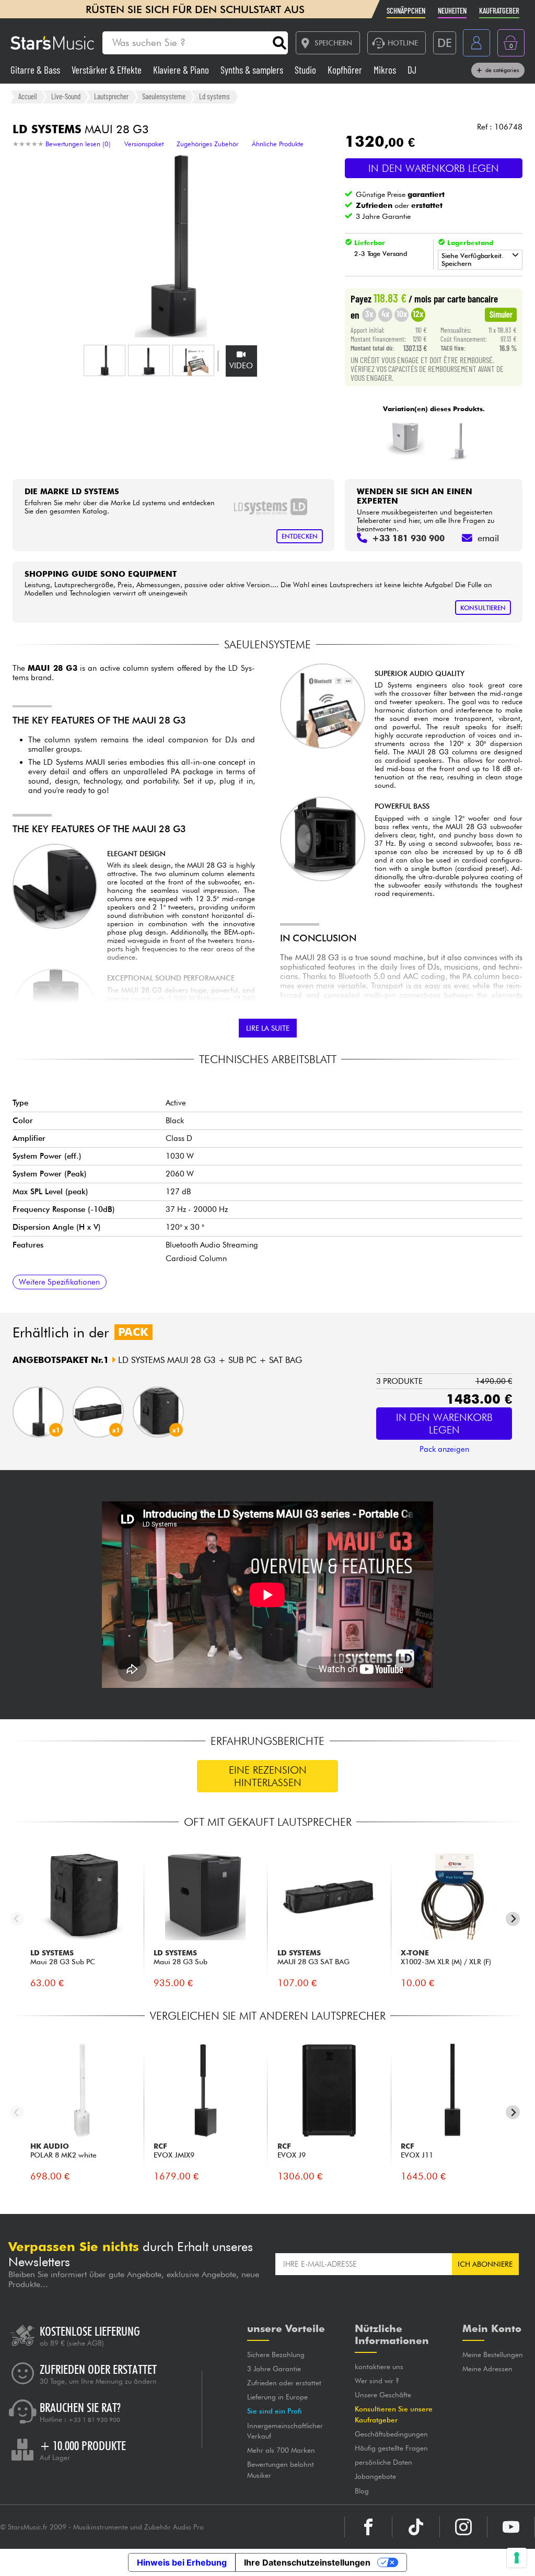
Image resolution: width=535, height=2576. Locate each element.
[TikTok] (416, 2527)
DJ (412, 70)
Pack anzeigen (444, 1449)
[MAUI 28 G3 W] (460, 440)
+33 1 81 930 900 (94, 2420)
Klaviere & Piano (182, 70)
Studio (306, 70)
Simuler (501, 314)
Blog (362, 2491)
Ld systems (214, 96)
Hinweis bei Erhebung (182, 2562)
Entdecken (300, 536)
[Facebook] (368, 2527)
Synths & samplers (253, 70)
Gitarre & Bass (36, 70)
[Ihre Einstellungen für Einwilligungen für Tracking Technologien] (517, 2558)
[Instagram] (463, 2527)
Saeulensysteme (164, 96)
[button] (104, 360)
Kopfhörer (346, 70)
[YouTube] (511, 2527)
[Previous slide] (17, 1919)
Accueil (28, 96)
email (488, 538)
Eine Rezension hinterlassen (268, 1776)
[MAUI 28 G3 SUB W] (405, 440)
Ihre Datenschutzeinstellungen (307, 2562)
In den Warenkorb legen (434, 168)
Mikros (386, 70)
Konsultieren (483, 608)
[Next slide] (513, 1919)
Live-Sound (66, 96)
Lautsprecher (111, 96)
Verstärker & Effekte (108, 70)
